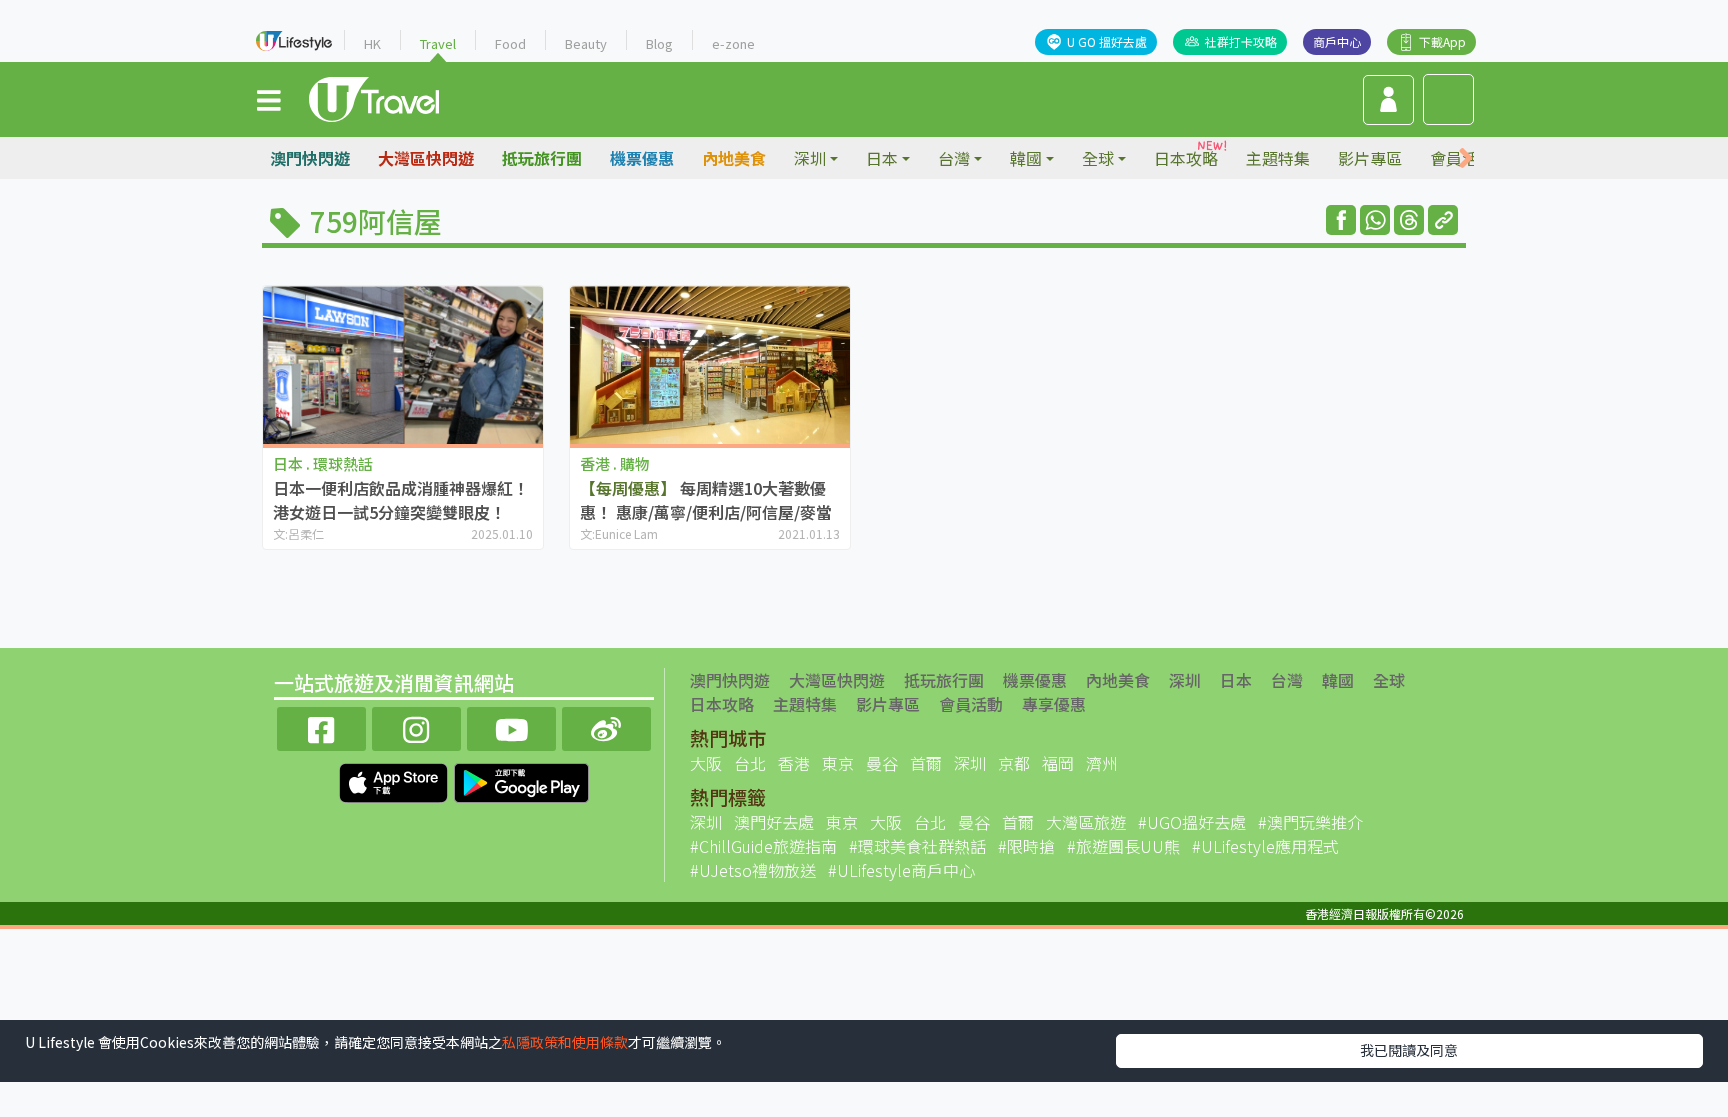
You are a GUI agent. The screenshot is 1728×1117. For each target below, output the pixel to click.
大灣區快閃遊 (426, 158)
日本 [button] (882, 158)
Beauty (586, 43)
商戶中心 (1337, 41)
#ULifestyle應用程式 (1265, 846)
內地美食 (734, 158)
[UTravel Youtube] (511, 726)
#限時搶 (1026, 846)
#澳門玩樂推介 (1310, 822)
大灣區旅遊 (1086, 822)
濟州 (1102, 763)
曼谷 (882, 763)
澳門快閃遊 (310, 158)
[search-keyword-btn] (1448, 99)
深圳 (1185, 680)
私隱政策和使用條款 (565, 1042)
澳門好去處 (774, 822)
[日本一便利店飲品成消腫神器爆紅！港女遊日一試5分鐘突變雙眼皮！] (403, 364)
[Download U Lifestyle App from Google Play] (521, 780)
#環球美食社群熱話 (917, 846)
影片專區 (1370, 158)
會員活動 (971, 704)
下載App (1442, 41)
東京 (838, 763)
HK (372, 43)
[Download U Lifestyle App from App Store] (395, 780)
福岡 (1058, 763)
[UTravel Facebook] (321, 726)
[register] (1388, 100)
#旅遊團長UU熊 (1123, 846)
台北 (750, 763)
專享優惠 (1054, 704)
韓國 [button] (1026, 158)
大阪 (706, 763)
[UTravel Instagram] (416, 726)
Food (510, 43)
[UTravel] (374, 97)
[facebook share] (1341, 220)
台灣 (1287, 680)
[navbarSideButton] (269, 99)
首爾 (926, 763)
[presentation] (1466, 158)
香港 (794, 763)
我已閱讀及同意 (1409, 1050)
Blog (659, 43)
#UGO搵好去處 (1192, 822)
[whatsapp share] (1375, 220)
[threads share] (1409, 220)
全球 (1389, 680)
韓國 (1338, 680)
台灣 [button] (954, 158)
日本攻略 (1186, 158)
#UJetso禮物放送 (753, 870)
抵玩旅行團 (542, 158)
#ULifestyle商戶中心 (901, 870)
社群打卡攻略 (1241, 41)
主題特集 (1278, 158)
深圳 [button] (810, 158)
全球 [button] (1098, 158)
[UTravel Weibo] (606, 726)
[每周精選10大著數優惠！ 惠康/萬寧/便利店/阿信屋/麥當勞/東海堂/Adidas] (710, 364)
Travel (438, 43)
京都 (1014, 763)
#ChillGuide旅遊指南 (763, 846)
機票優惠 (642, 158)
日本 (1236, 680)
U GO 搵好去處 (1107, 41)
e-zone (733, 43)
